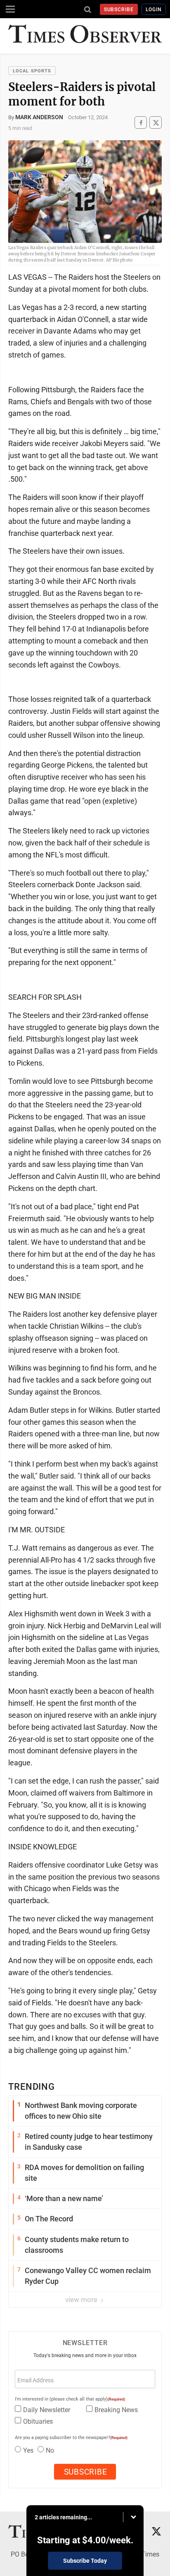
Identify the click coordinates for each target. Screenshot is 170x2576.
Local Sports (32, 71)
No (50, 2450)
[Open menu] (10, 9)
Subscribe (119, 10)
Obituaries (38, 2421)
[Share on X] (156, 123)
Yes (28, 2450)
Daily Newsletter (47, 2410)
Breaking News (116, 2410)
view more (82, 2300)
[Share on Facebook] (141, 123)
